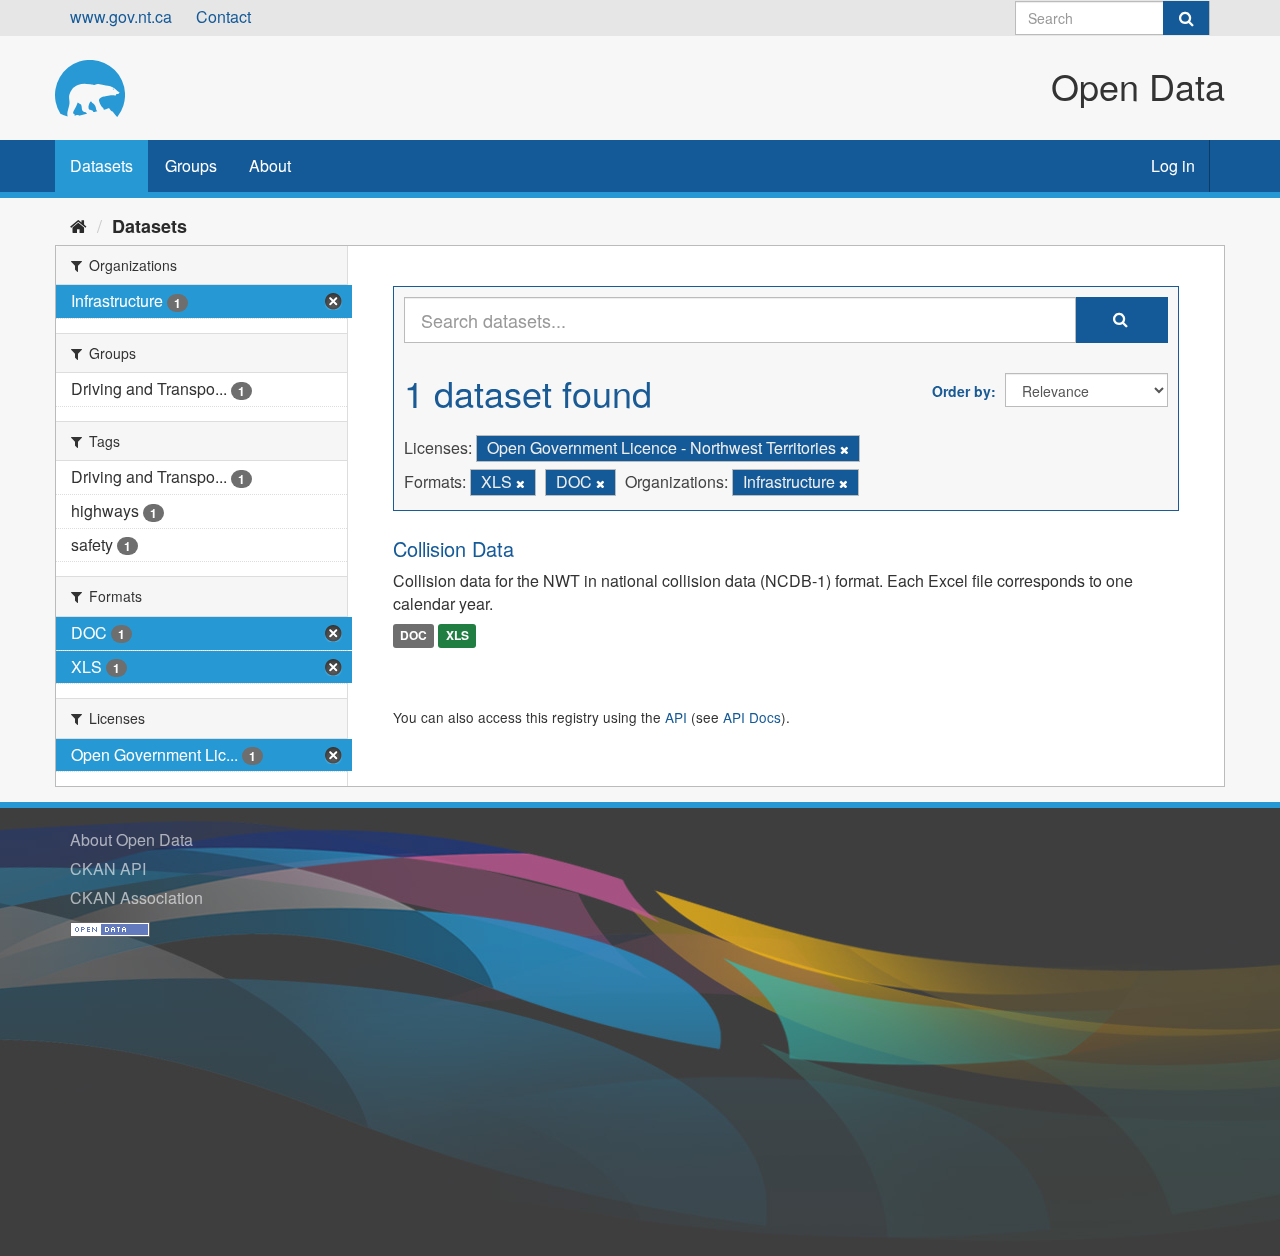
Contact (223, 16)
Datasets (101, 165)
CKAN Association (136, 897)
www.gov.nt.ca (121, 16)
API (676, 717)
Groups (191, 165)
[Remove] (844, 449)
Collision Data (453, 548)
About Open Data (131, 839)
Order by (961, 391)
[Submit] (1186, 18)
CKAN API (108, 868)
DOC (413, 635)
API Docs (752, 717)
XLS (457, 635)
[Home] (78, 225)
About (270, 165)
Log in (1173, 165)
